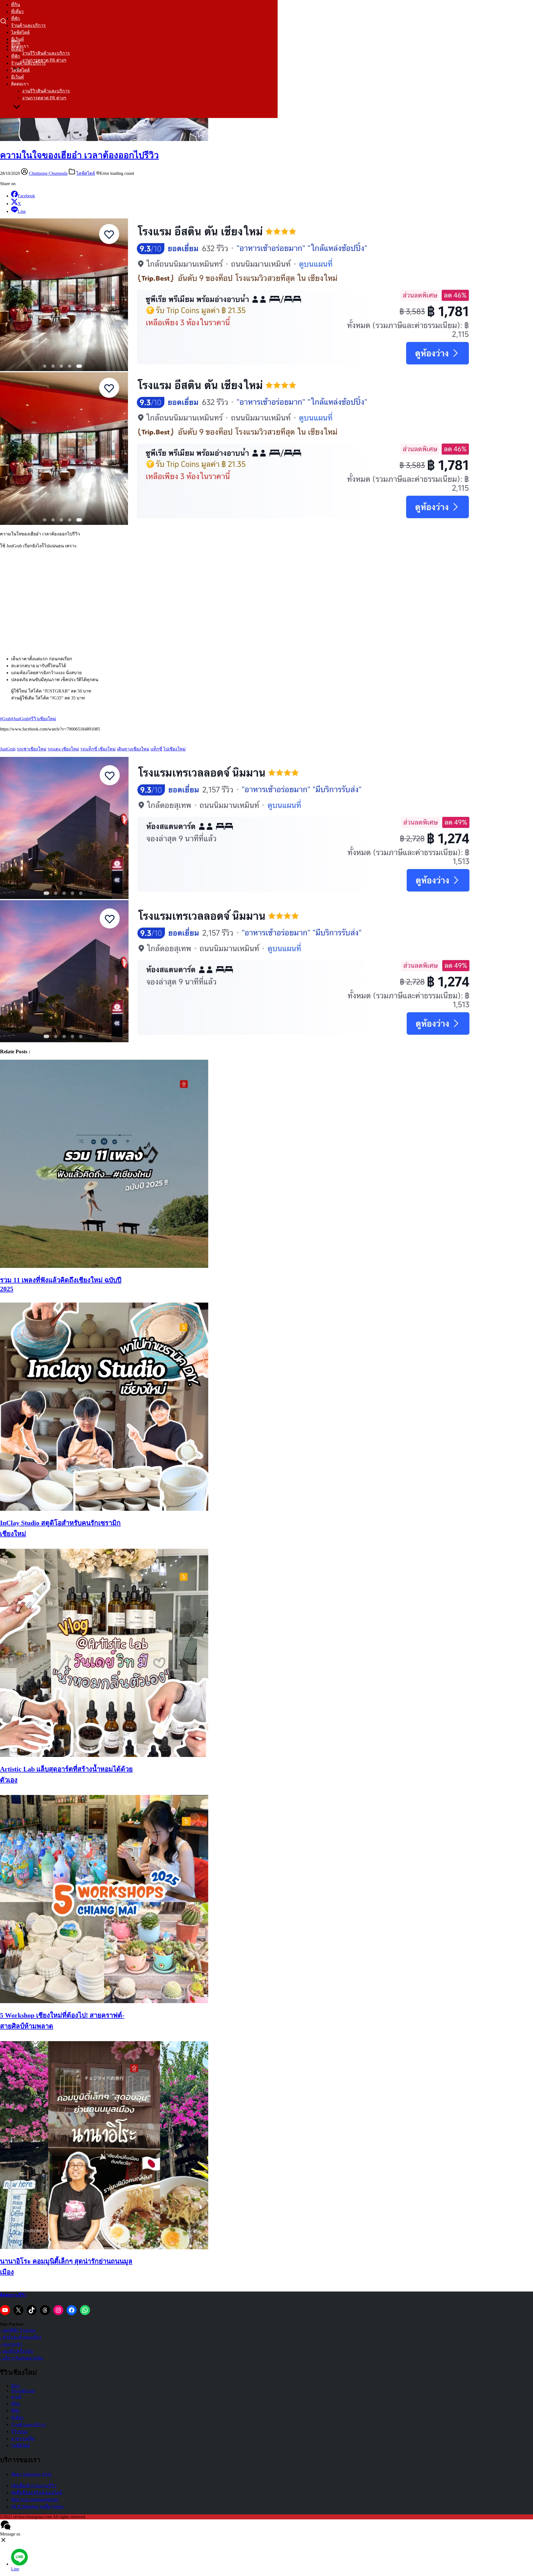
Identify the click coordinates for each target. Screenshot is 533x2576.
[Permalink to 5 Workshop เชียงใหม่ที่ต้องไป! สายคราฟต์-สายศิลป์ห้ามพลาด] (104, 2002)
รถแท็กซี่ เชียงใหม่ (98, 749)
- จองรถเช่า (11, 2344)
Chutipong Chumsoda (48, 173)
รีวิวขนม (19, 2432)
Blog (15, 2386)
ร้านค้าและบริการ (28, 25)
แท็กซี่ (156, 749)
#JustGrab (20, 719)
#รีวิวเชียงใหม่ (42, 719)
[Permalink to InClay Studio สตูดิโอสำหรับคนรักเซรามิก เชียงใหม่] (104, 1509)
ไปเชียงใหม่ (174, 749)
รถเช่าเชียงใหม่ (32, 749)
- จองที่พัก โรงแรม (18, 2330)
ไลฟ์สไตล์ (20, 32)
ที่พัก (16, 18)
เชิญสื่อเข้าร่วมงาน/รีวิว (34, 2486)
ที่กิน (16, 5)
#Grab (6, 719)
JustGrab (8, 749)
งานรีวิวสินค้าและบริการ (46, 53)
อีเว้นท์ (17, 77)
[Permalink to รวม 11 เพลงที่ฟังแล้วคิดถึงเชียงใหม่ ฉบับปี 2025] (104, 1266)
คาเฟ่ (16, 2397)
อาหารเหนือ (23, 2438)
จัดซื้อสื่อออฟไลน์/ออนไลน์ (37, 2493)
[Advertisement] (266, 598)
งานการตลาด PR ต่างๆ (44, 98)
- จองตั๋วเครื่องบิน (17, 2351)
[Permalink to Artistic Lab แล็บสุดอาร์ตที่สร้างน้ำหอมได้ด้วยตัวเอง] (104, 1755)
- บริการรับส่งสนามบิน (22, 2358)
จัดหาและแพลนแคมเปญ (35, 2500)
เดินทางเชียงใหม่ (133, 749)
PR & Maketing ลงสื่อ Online (37, 2506)
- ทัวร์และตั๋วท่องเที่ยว (21, 2337)
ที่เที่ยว (17, 12)
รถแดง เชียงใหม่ (63, 749)
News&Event (23, 2391)
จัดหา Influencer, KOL (32, 2474)
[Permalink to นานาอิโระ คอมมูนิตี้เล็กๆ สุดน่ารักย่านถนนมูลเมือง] (104, 2248)
